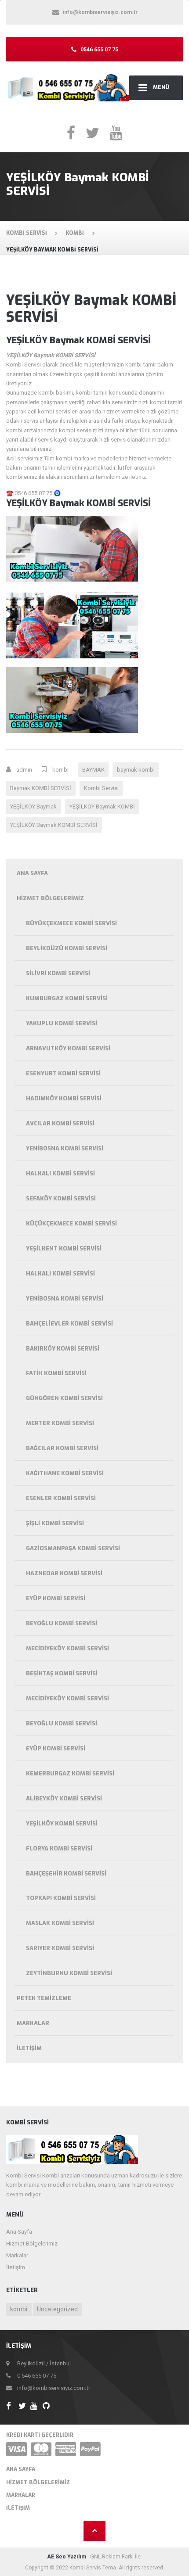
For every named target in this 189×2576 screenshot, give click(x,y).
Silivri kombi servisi (58, 973)
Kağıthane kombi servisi (65, 1473)
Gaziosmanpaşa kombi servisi (73, 1548)
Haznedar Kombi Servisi (64, 1573)
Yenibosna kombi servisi (65, 1148)
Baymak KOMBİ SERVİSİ (41, 788)
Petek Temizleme (44, 1998)
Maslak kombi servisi (60, 1923)
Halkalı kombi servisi (60, 1173)
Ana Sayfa (32, 873)
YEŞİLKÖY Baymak (33, 807)
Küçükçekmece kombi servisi (71, 1223)
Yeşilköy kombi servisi (62, 1823)
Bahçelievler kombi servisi (69, 1324)
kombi (60, 770)
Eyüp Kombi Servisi (56, 1598)
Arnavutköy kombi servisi (68, 1048)
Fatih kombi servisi (56, 1373)
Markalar (33, 2023)
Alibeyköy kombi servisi (64, 1798)
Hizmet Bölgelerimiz (50, 898)
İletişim (29, 2048)
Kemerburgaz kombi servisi (70, 1773)
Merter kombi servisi (60, 1423)
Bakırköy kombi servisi (63, 1349)
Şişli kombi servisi (55, 1523)
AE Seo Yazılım (67, 2557)
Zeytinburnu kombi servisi (69, 1973)
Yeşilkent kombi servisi (64, 1248)
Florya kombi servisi (59, 1848)
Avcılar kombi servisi (60, 1123)
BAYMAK (93, 770)
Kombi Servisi (101, 788)
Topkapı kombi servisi (61, 1898)
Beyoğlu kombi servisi (62, 1623)
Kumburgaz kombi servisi (67, 998)
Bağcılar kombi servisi (62, 1448)
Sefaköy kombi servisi (61, 1198)
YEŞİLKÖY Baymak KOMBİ (102, 807)
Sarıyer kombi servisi (60, 1948)
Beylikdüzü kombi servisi (67, 948)
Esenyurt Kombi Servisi (63, 1073)
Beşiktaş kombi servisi (62, 1673)
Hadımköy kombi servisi (64, 1098)
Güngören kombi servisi (64, 1398)
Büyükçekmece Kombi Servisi (71, 923)
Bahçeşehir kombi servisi (66, 1874)
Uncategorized (57, 2309)
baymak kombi (136, 770)
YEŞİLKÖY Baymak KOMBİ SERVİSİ (54, 825)
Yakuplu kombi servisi (62, 1023)
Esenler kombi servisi (61, 1498)
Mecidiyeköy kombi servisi (67, 1648)
